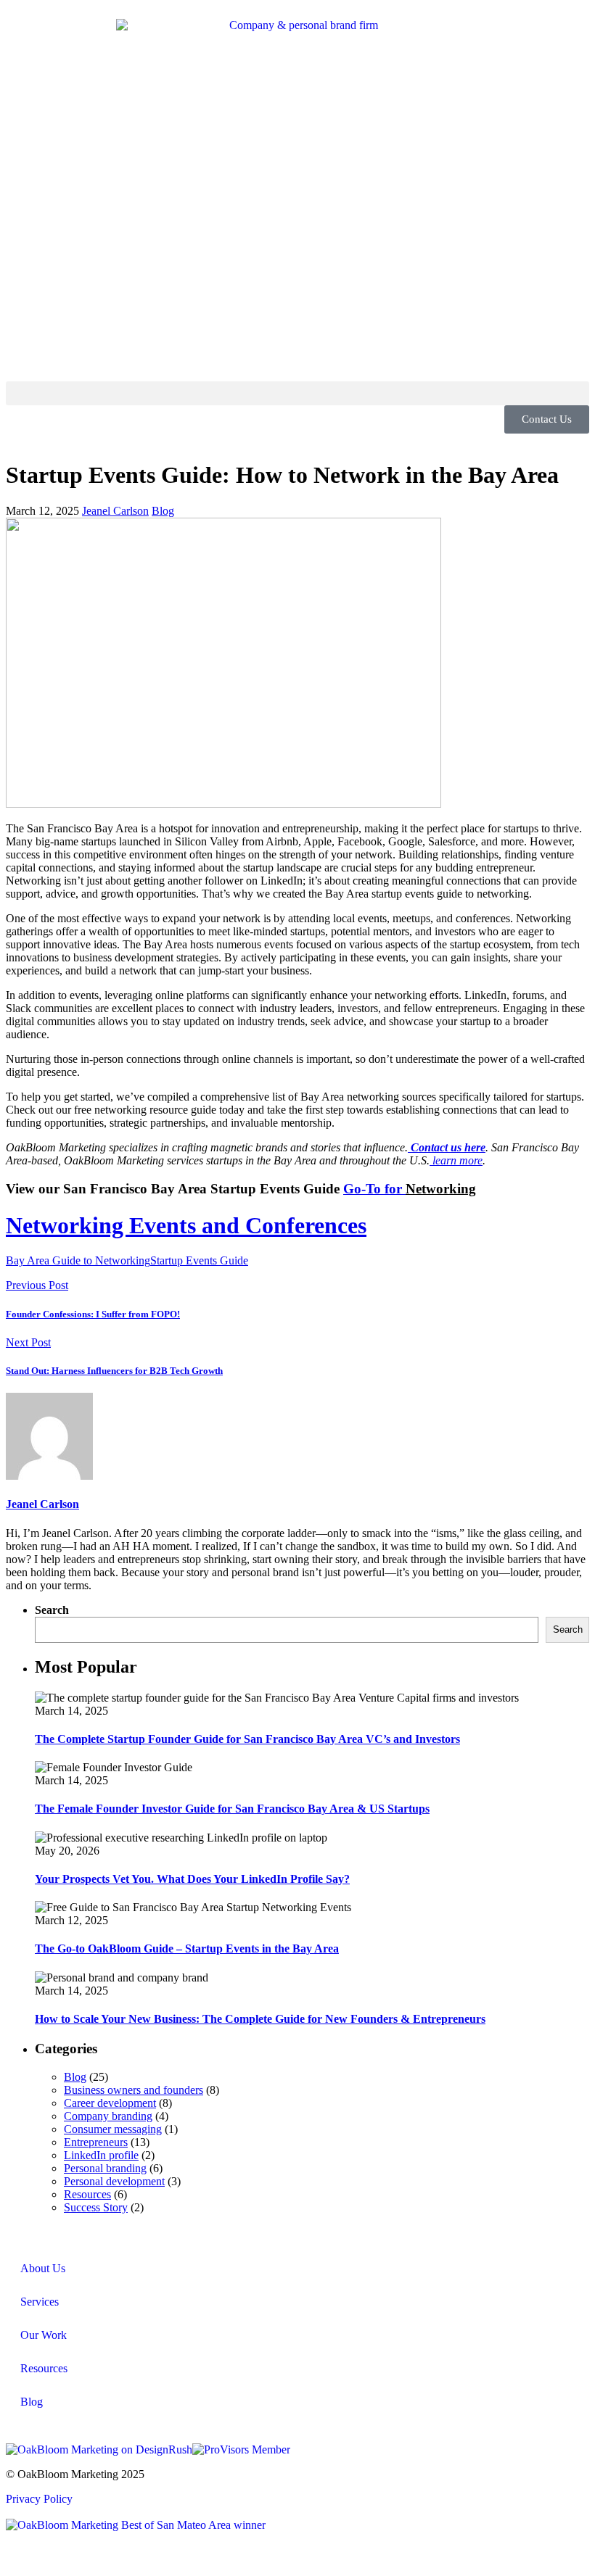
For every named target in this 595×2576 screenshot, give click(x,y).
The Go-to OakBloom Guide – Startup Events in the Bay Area (187, 1948)
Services (40, 2302)
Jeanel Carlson (115, 511)
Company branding (108, 2116)
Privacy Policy (39, 2499)
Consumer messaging (113, 2129)
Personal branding (105, 2168)
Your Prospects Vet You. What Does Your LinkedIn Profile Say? (192, 1879)
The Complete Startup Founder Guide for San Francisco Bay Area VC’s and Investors (247, 1739)
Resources (87, 2194)
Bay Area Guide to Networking (78, 1260)
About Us (43, 2268)
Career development (110, 2103)
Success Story (96, 2207)
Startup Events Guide (199, 1260)
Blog (163, 511)
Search (52, 1610)
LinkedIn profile (101, 2155)
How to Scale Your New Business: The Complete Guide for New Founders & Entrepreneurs (260, 2019)
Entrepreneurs (96, 2142)
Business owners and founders (134, 2090)
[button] (297, 393)
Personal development (114, 2181)
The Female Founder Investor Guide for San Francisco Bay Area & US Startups (232, 1809)
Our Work (44, 2335)
